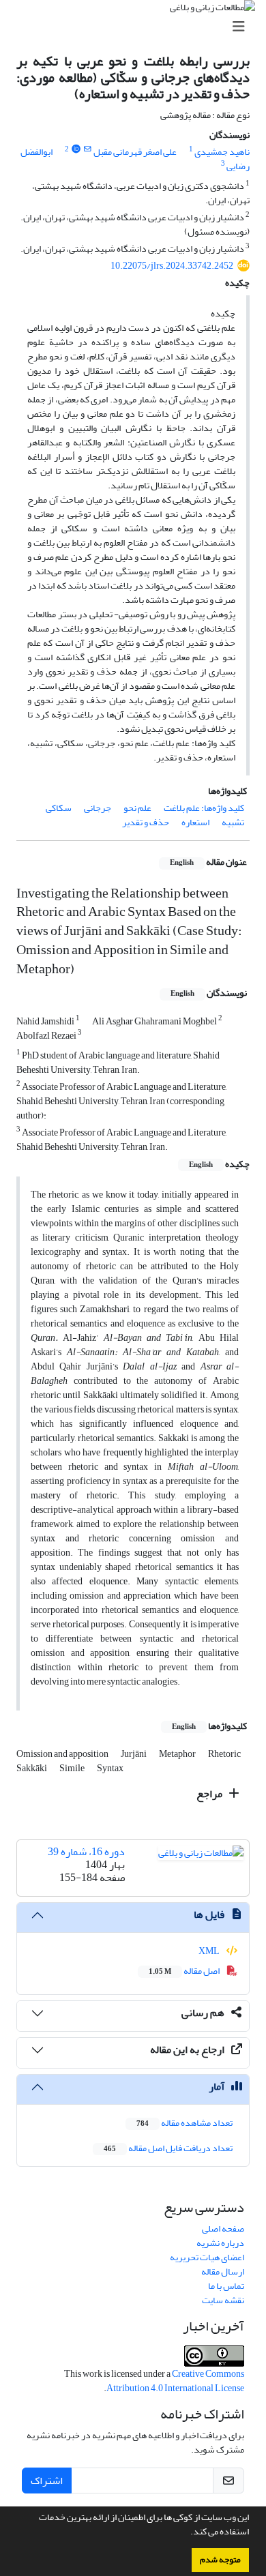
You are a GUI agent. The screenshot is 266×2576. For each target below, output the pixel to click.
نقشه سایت (223, 2300)
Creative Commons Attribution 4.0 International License (175, 2381)
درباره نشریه (220, 2243)
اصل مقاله (185, 1971)
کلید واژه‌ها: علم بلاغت (204, 808)
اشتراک (47, 2481)
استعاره (195, 822)
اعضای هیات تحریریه (207, 2257)
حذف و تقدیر (146, 822)
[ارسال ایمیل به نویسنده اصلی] (88, 149)
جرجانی (98, 808)
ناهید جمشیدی (222, 152)
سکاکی (59, 808)
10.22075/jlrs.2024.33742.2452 (172, 266)
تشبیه (233, 822)
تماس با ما (226, 2286)
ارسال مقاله (223, 2271)
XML (210, 1951)
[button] (187, 2533)
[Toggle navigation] (137, 27)
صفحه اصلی (223, 2229)
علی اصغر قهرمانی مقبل (135, 152)
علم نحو (137, 808)
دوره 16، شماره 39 (86, 1852)
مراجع (210, 1794)
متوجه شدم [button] (220, 2560)
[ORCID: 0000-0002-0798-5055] (76, 149)
